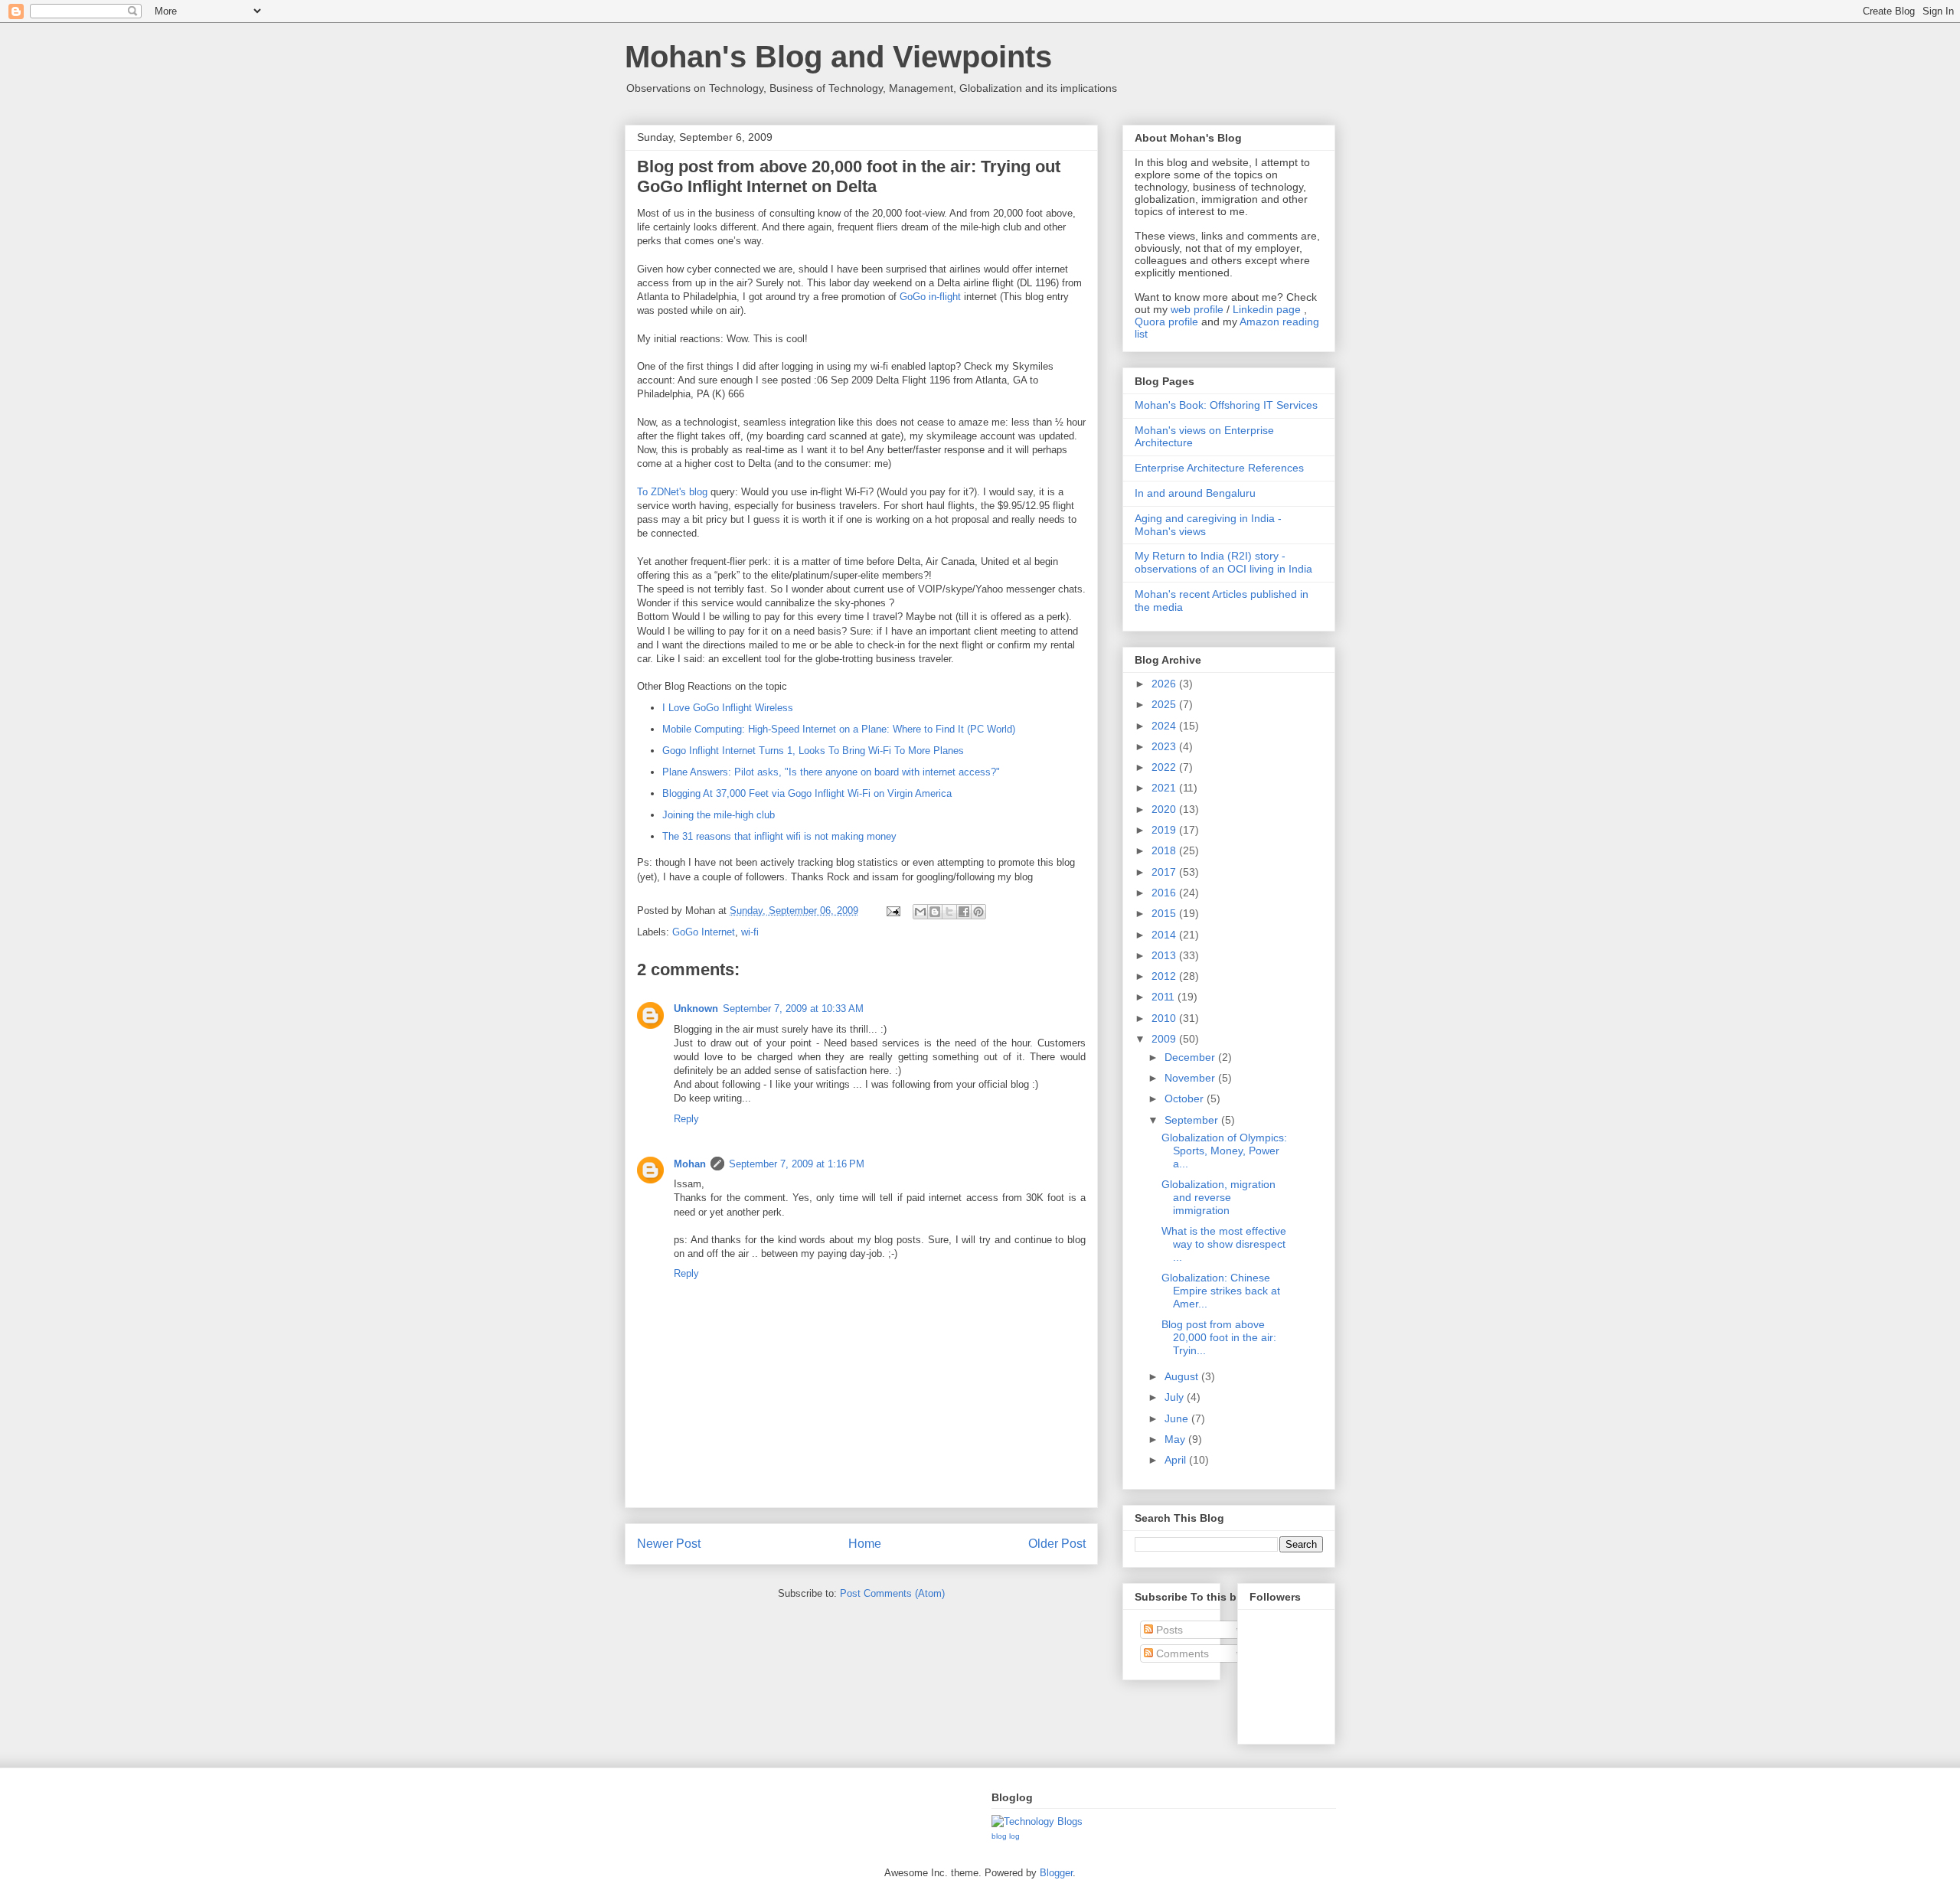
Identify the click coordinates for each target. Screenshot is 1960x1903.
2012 (1165, 976)
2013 (1165, 955)
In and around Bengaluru (1195, 493)
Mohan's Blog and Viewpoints (838, 57)
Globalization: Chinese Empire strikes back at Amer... (1221, 1291)
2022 (1165, 767)
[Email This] (920, 912)
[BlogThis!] (935, 912)
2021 (1165, 788)
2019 (1165, 830)
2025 (1165, 704)
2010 (1165, 1018)
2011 (1165, 997)
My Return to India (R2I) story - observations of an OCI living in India (1223, 562)
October (1186, 1098)
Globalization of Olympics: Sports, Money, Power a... (1224, 1151)
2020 (1165, 809)
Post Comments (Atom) (892, 1593)
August (1183, 1376)
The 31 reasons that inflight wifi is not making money (779, 836)
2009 (1165, 1039)
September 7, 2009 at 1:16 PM (797, 1164)
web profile (1197, 309)
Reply (686, 1119)
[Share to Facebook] (964, 912)
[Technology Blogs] (1037, 1821)
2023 (1165, 746)
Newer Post (669, 1544)
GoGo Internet (704, 932)
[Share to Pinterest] (978, 912)
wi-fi (750, 932)
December (1191, 1057)
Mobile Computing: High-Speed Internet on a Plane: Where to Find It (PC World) (839, 729)
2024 (1165, 726)
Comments (1181, 1653)
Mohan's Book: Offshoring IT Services (1226, 405)
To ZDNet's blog (672, 492)
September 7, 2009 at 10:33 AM (793, 1009)
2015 (1165, 913)
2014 (1165, 935)
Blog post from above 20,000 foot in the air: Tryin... (1219, 1337)
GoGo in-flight (930, 297)
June (1178, 1418)
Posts (1168, 1630)
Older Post (1057, 1544)
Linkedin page (1267, 309)
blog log (1006, 1836)
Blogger (1056, 1873)
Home (865, 1544)
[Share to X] (949, 912)
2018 (1165, 850)
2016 (1165, 893)
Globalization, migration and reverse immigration (1218, 1197)
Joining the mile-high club (719, 815)
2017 (1165, 872)
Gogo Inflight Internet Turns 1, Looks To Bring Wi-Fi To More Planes (813, 751)
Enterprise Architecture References (1219, 468)
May (1176, 1439)
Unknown (696, 1009)
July (1176, 1397)
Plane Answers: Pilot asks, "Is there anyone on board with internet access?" (831, 772)
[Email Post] (892, 911)
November (1191, 1078)
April (1177, 1460)
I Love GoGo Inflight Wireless (728, 708)
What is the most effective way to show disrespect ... (1224, 1244)
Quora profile (1166, 322)
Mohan (690, 1164)
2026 (1165, 684)
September (1193, 1120)
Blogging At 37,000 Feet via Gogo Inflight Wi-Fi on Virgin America (807, 793)
